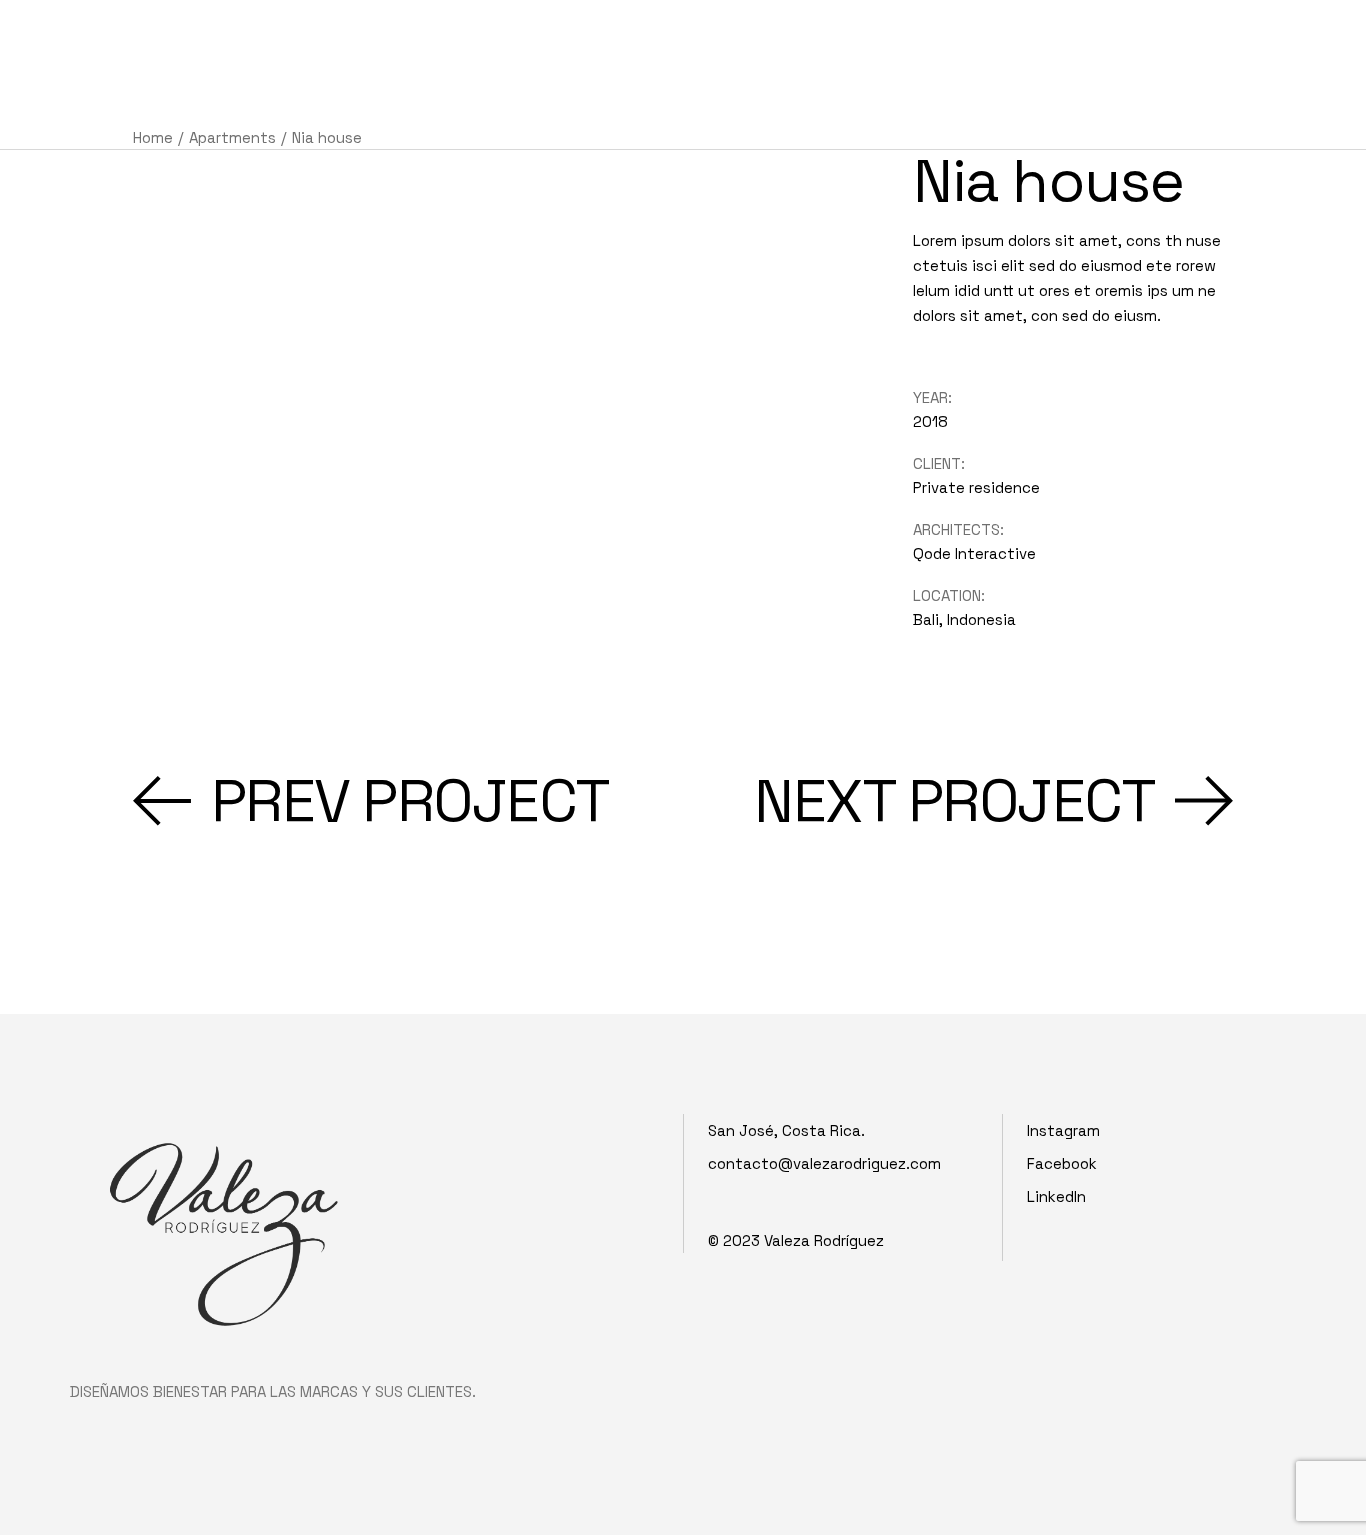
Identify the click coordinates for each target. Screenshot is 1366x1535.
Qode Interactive (974, 553)
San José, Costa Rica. (786, 1130)
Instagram (1063, 1130)
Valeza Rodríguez (824, 1240)
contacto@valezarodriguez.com (824, 1163)
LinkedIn (1056, 1196)
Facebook (1062, 1163)
